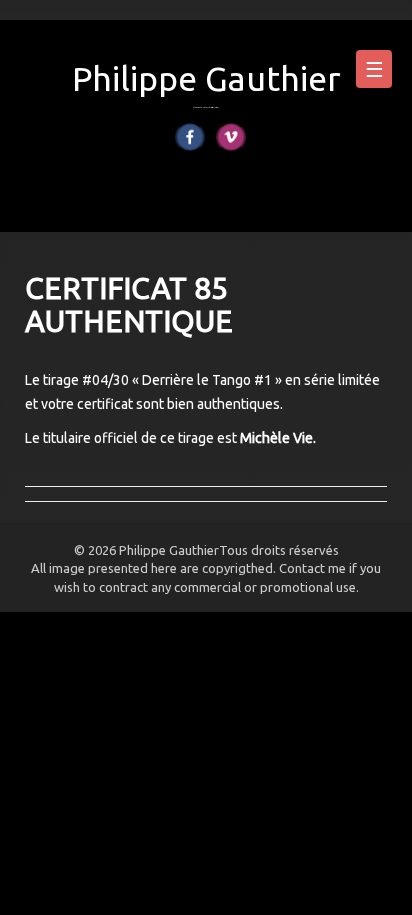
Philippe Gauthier (206, 78)
